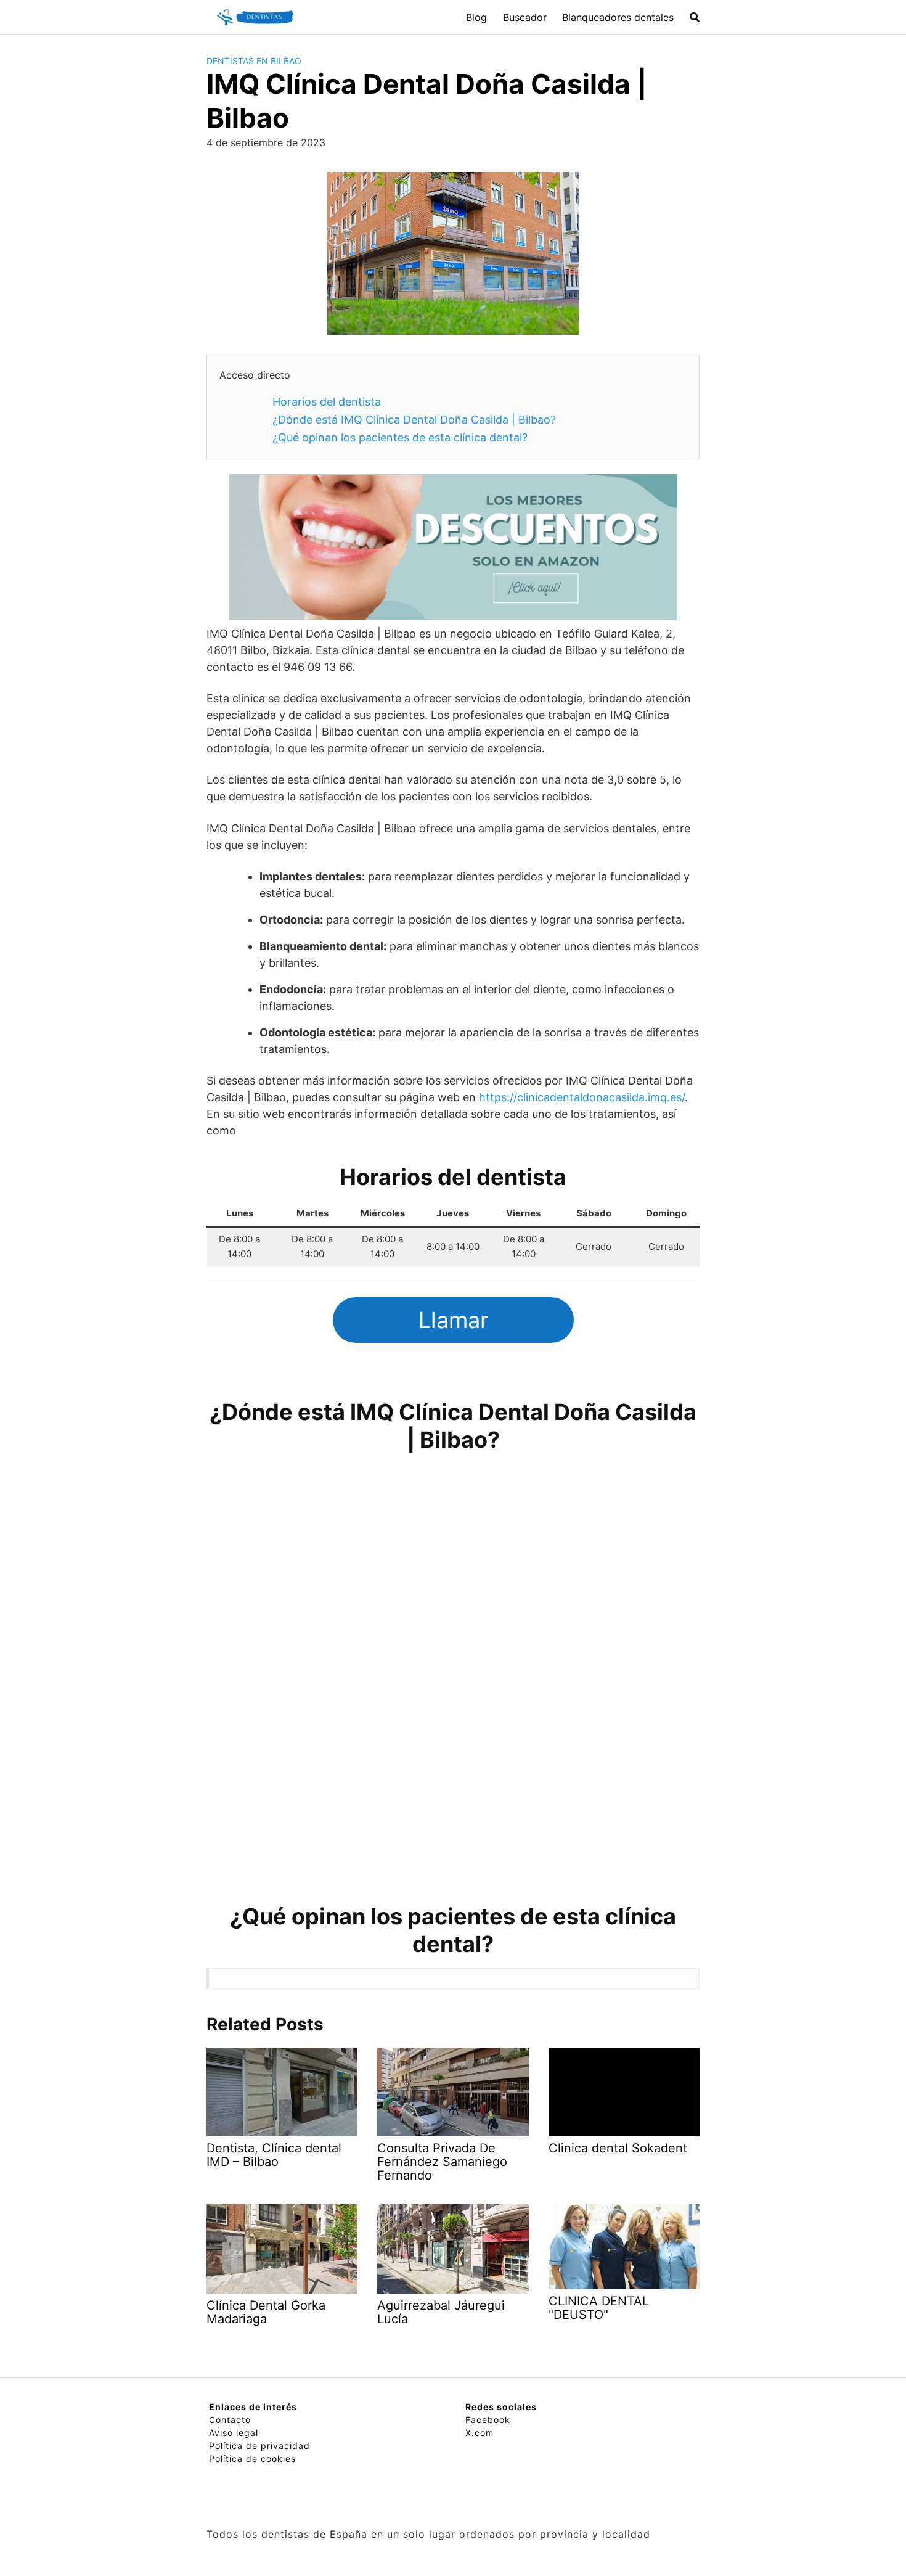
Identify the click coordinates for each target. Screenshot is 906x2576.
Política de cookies (252, 2459)
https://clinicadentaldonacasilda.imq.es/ (582, 1097)
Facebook (488, 2420)
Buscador (525, 17)
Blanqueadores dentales (618, 17)
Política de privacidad (259, 2446)
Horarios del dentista (327, 402)
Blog (476, 17)
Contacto (230, 2420)
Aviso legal (234, 2433)
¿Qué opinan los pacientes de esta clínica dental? (400, 437)
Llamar (453, 1320)
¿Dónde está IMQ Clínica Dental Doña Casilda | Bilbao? (414, 420)
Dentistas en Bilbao (254, 61)
